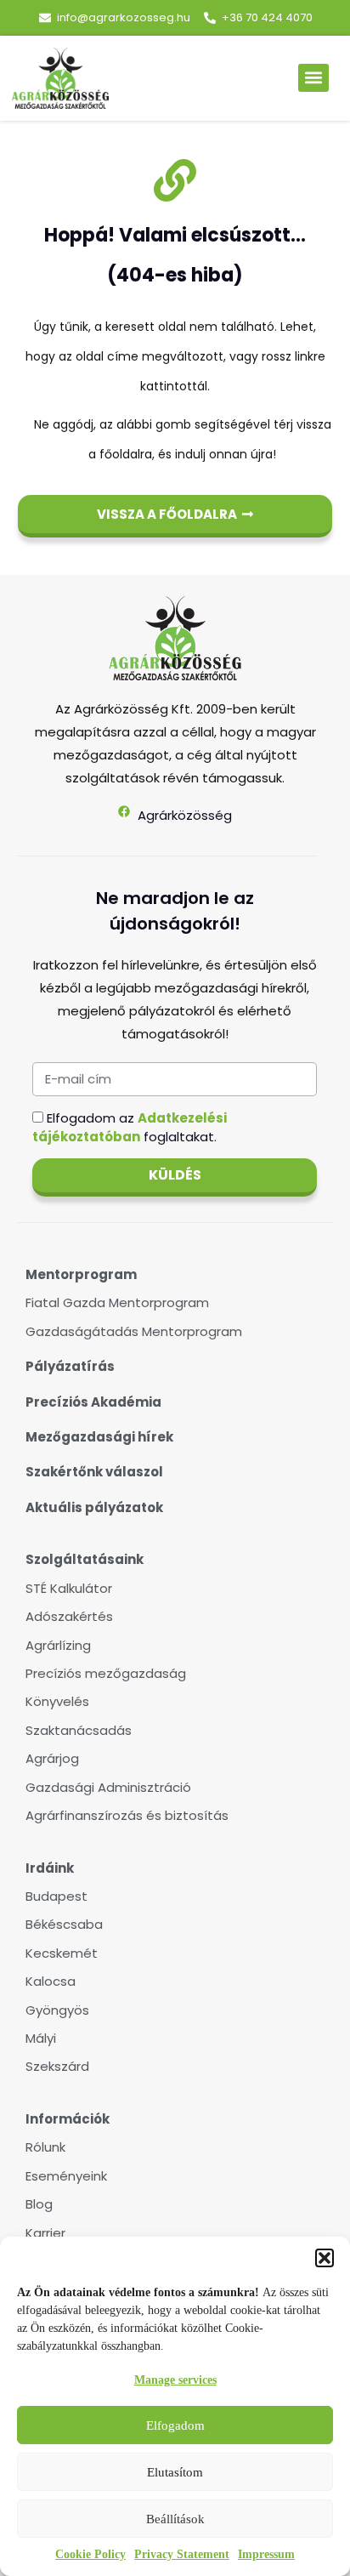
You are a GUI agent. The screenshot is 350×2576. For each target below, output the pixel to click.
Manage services (175, 2380)
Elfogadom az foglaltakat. (130, 1127)
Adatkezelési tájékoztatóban (130, 1127)
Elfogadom (175, 2425)
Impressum (266, 2554)
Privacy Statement (182, 2554)
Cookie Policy (90, 2554)
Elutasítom (175, 2472)
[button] (325, 2258)
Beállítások (175, 2519)
